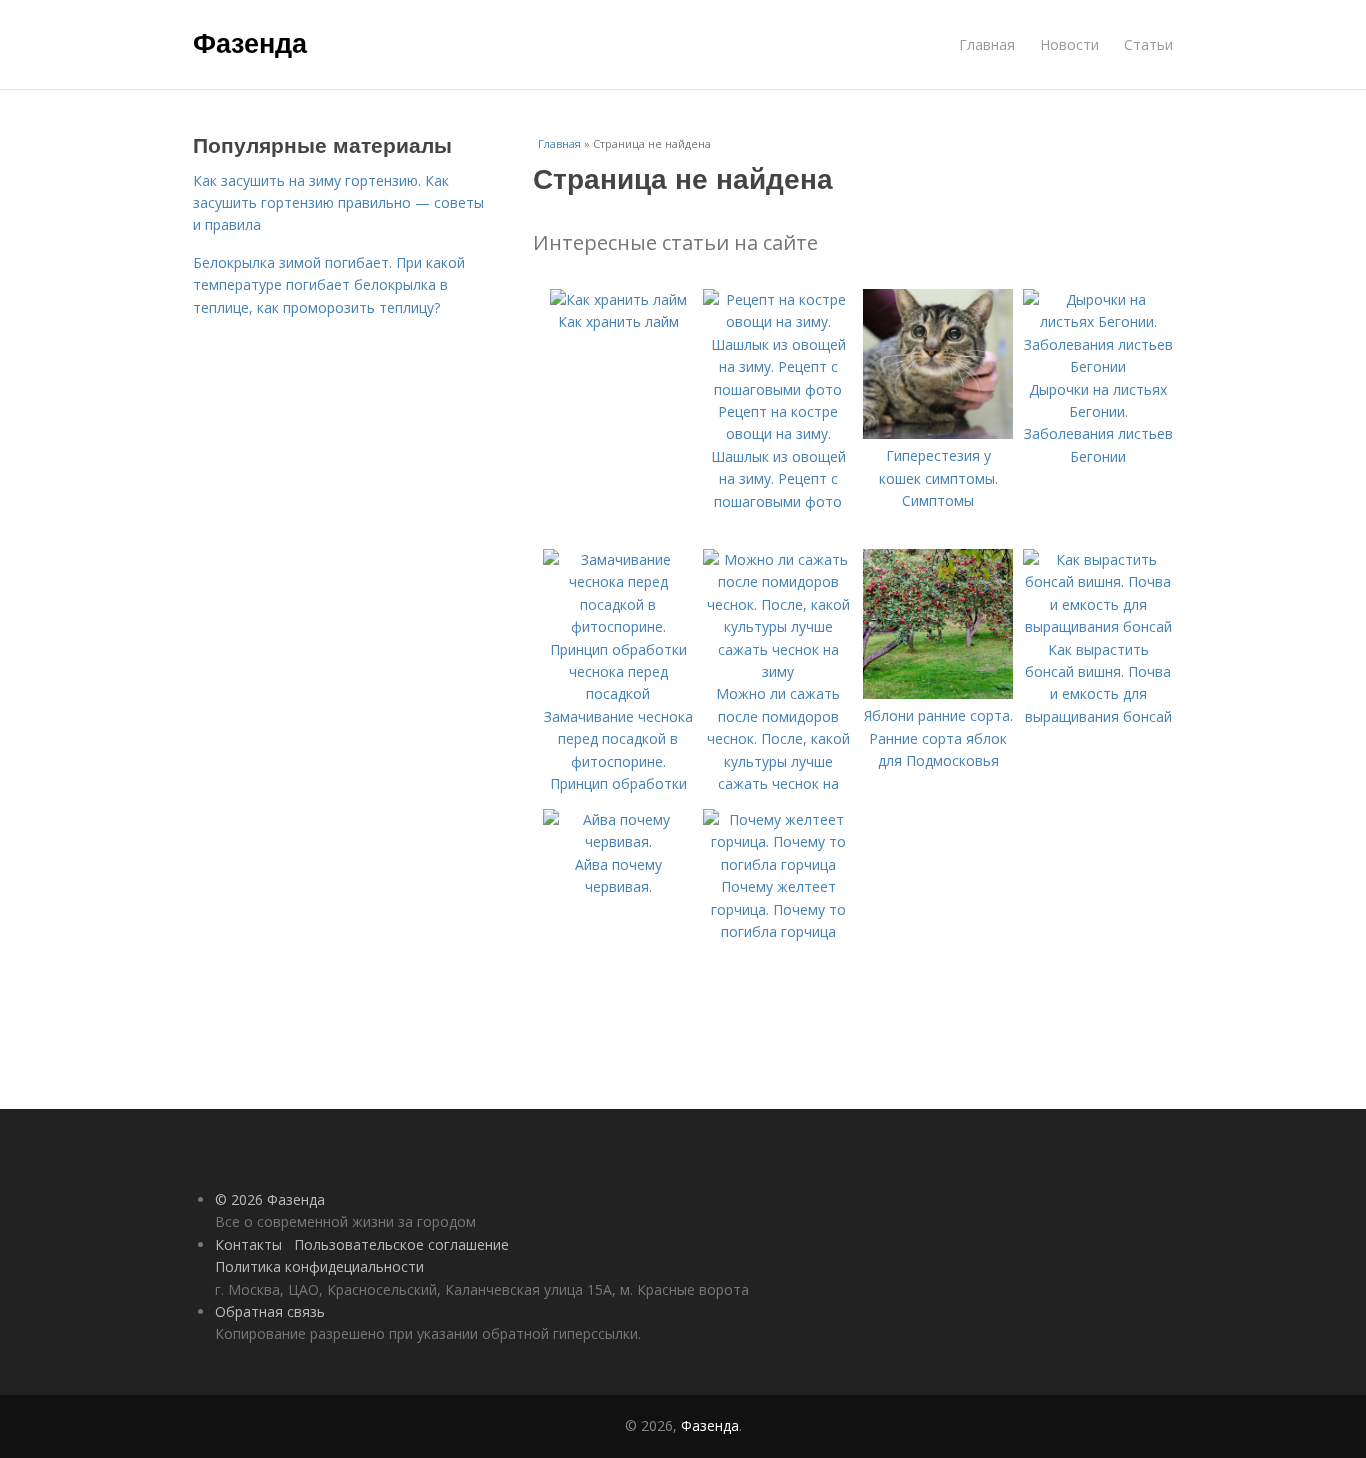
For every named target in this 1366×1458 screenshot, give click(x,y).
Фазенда (250, 42)
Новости (1069, 44)
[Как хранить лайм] (618, 299)
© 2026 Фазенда (270, 1199)
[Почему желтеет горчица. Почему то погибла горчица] (778, 864)
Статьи (1148, 44)
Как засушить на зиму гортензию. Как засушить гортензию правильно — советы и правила (338, 203)
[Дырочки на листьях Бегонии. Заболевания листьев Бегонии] (1098, 366)
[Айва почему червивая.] (618, 841)
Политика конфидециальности (319, 1266)
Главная (987, 44)
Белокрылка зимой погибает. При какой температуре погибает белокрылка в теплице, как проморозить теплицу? (329, 285)
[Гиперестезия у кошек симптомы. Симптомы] (938, 433)
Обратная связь (270, 1311)
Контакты (248, 1244)
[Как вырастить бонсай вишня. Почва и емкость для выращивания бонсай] (1098, 626)
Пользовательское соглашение (401, 1244)
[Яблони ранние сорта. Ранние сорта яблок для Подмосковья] (938, 693)
